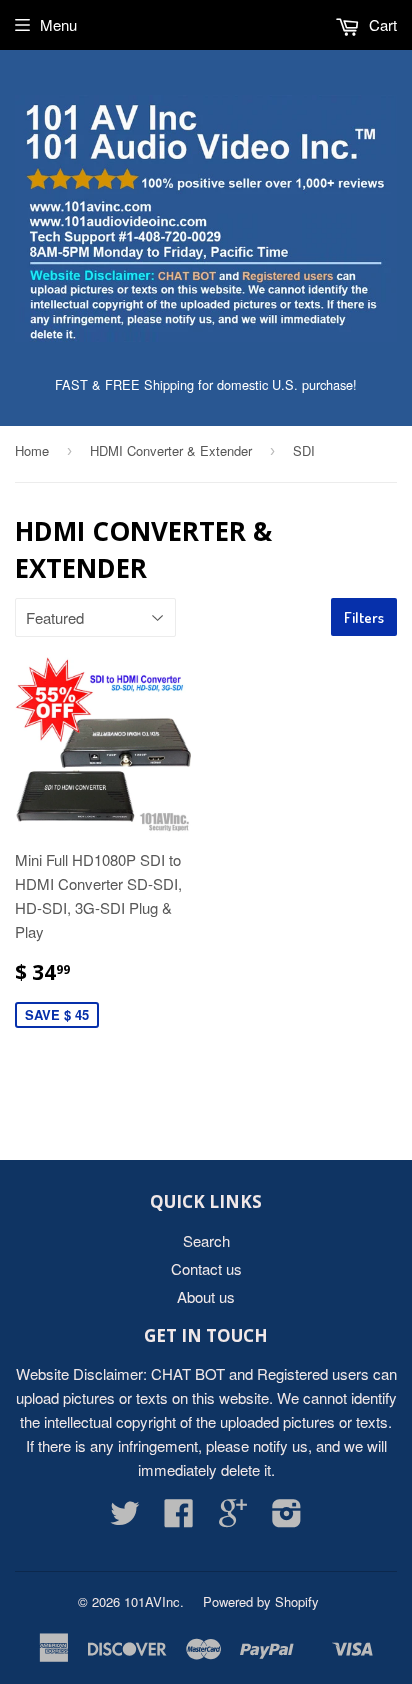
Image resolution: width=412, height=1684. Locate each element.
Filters (364, 617)
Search (206, 1240)
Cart (381, 24)
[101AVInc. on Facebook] (179, 1518)
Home (32, 450)
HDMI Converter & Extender (171, 450)
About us (206, 1296)
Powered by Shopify (261, 1601)
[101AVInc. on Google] (233, 1518)
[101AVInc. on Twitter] (125, 1518)
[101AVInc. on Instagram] (287, 1518)
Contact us (206, 1268)
